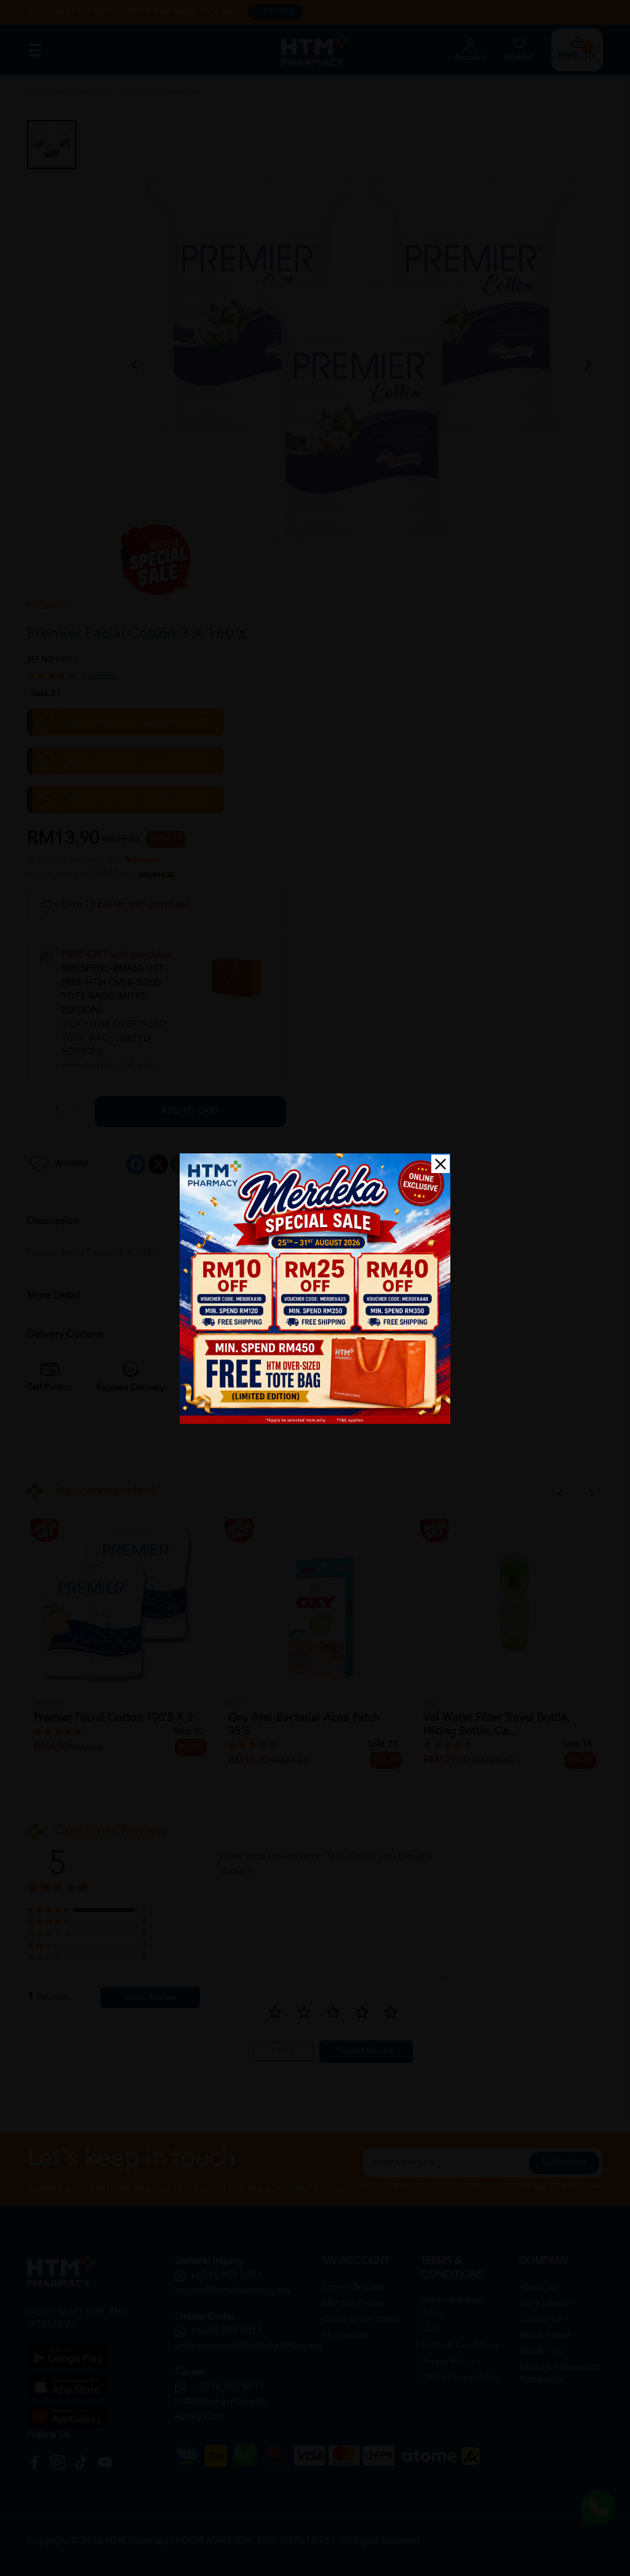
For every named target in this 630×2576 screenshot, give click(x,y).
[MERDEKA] (315, 1289)
